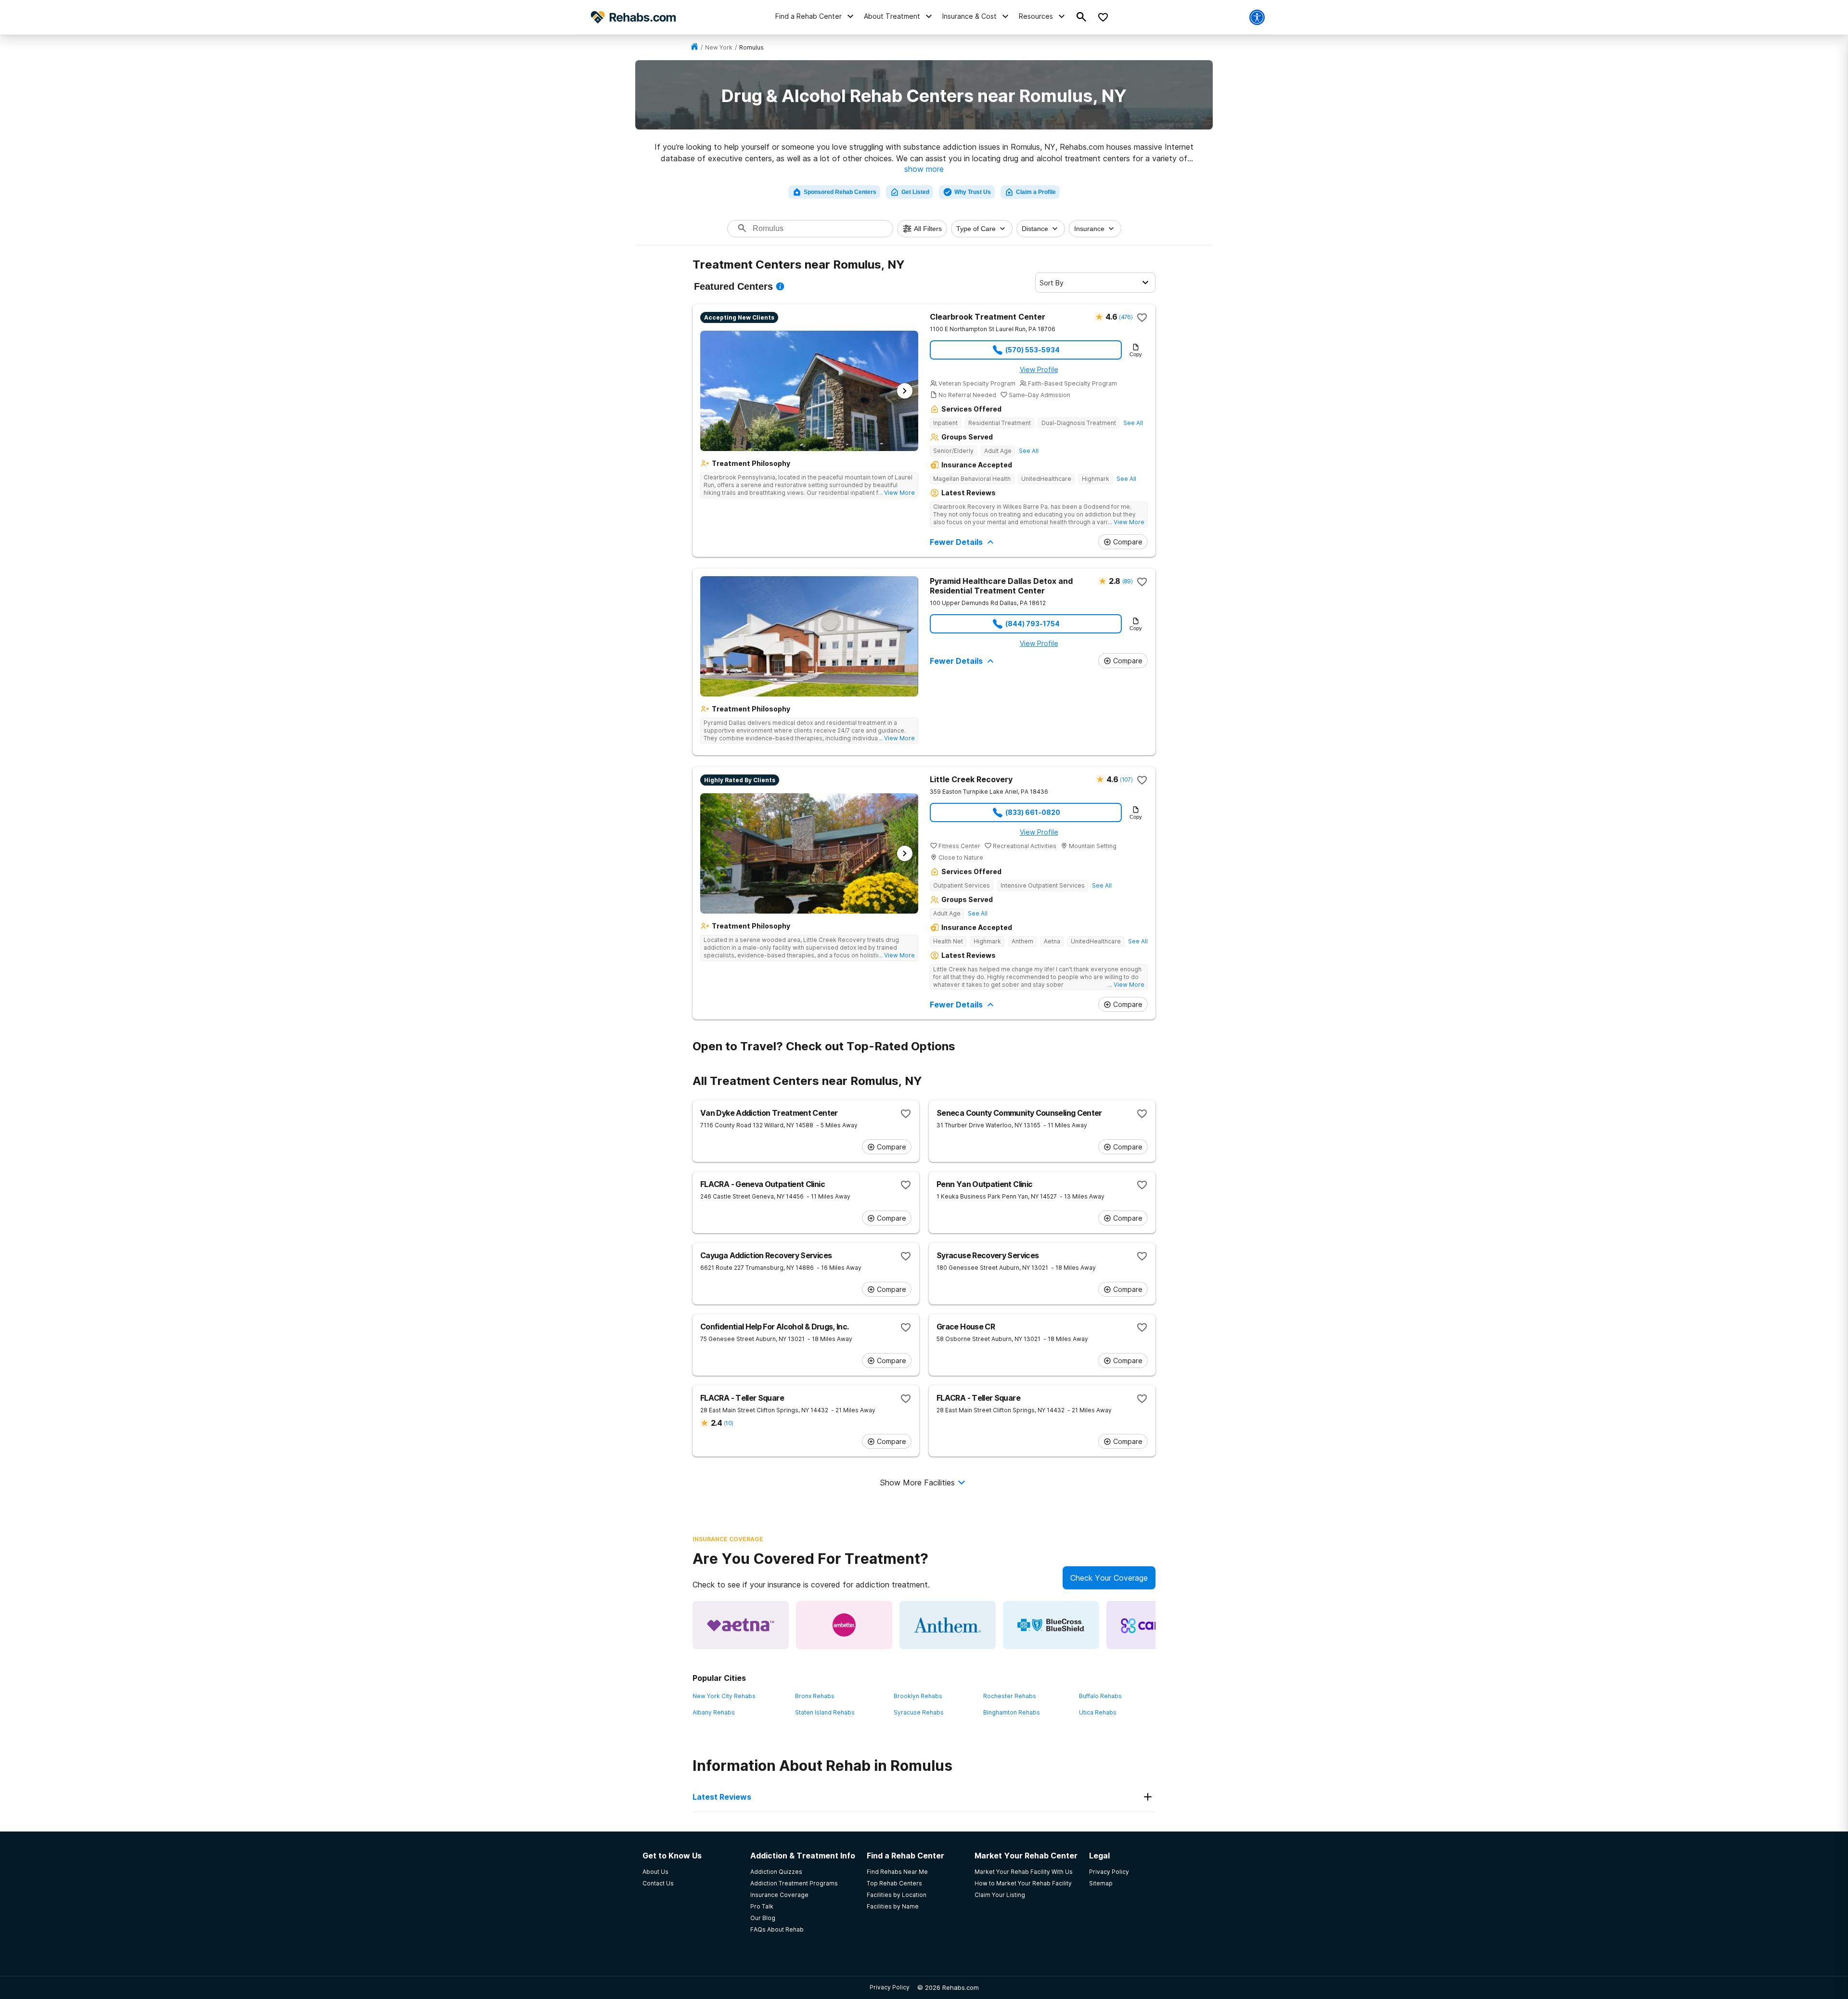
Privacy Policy (890, 1987)
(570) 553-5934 (1033, 350)
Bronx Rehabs (815, 1696)
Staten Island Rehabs (825, 1712)
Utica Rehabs (1098, 1712)
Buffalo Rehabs (1100, 1696)
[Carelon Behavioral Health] (1155, 1625)
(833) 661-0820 (1033, 812)
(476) (1126, 317)
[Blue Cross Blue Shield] (1051, 1625)
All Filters (928, 229)
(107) (1126, 780)
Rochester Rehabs (1010, 1696)
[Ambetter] (844, 1625)
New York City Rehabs (724, 1696)
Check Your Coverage (1109, 1578)
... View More (897, 493)
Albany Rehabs (714, 1712)
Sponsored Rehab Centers (840, 192)
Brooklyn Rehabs (918, 1696)
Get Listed (915, 192)
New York (719, 47)
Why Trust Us (973, 192)
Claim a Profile (1036, 192)
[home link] (694, 47)
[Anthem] (948, 1625)
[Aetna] (741, 1625)
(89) (1127, 581)
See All (1133, 423)
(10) (728, 1423)
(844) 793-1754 (1033, 624)
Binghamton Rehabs (1012, 1712)
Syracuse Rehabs (919, 1712)
